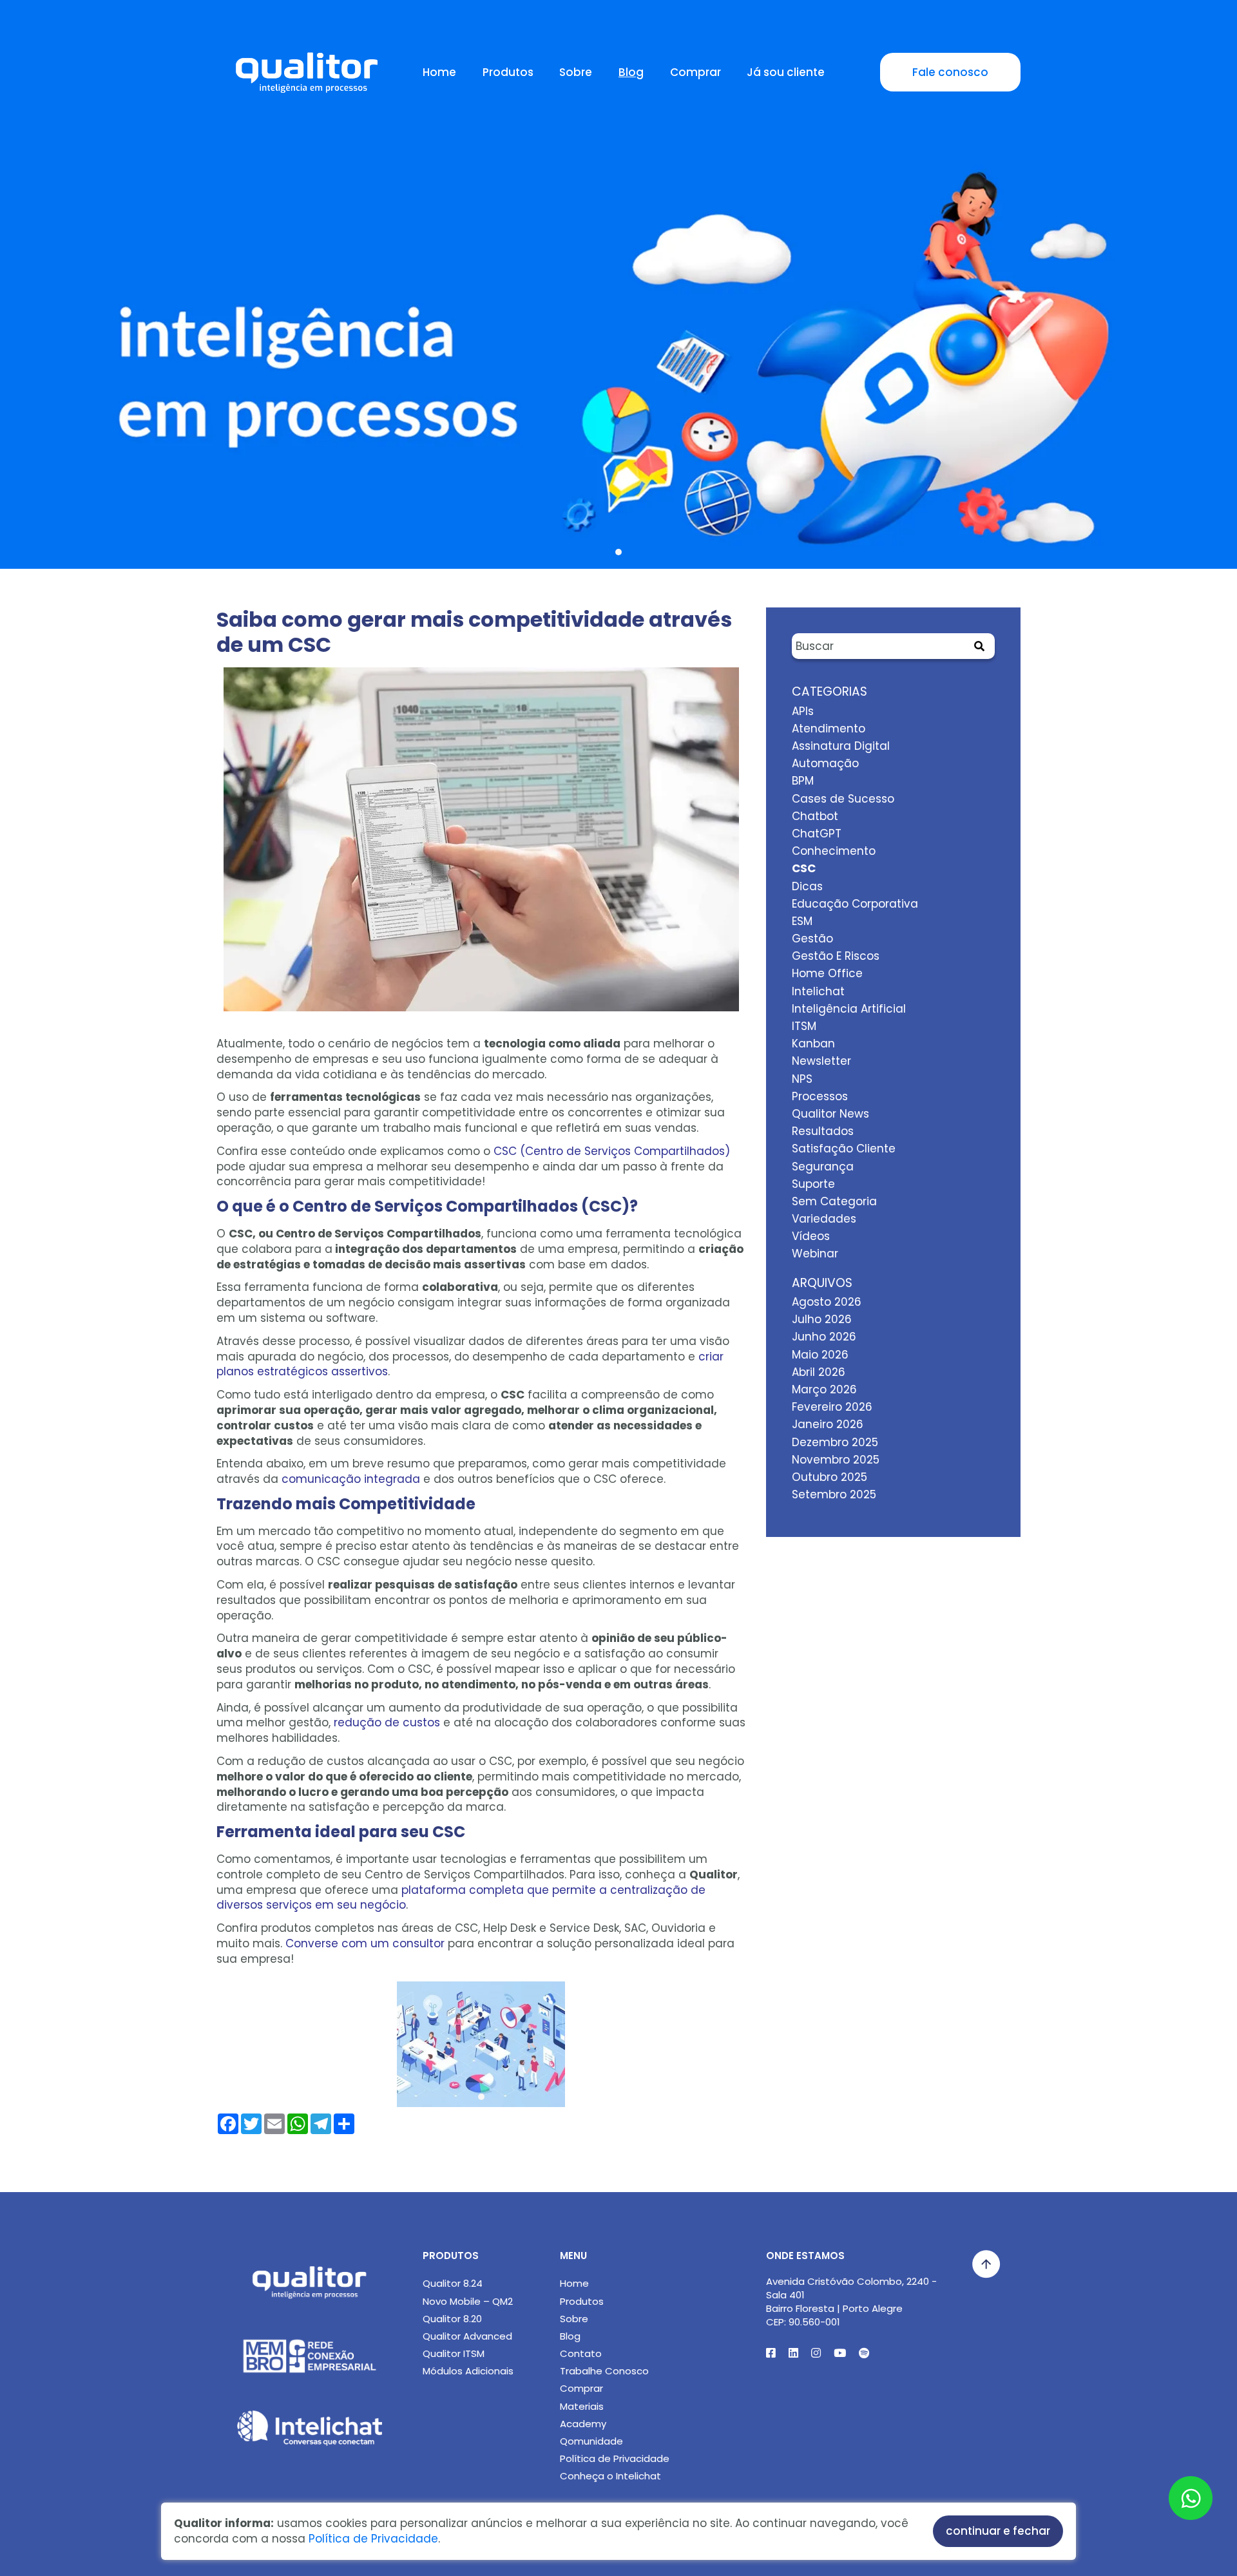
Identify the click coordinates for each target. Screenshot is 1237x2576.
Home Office (827, 973)
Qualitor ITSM (454, 2353)
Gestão (812, 939)
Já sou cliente (786, 72)
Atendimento (829, 729)
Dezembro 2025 (835, 1442)
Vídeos (811, 1236)
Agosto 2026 (827, 1302)
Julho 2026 (822, 1319)
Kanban (813, 1044)
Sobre (576, 72)
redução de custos (387, 1722)
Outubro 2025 (829, 1477)
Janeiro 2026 (828, 1424)
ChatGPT (817, 834)
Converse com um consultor (365, 1943)
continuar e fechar (998, 2531)
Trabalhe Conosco (604, 2371)
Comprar (695, 72)
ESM (802, 921)
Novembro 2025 (836, 1460)
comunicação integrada (351, 1479)
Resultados (823, 1131)
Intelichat (818, 991)
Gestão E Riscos (836, 956)
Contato (581, 2353)
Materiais (582, 2406)
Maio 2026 (820, 1355)
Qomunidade (591, 2441)
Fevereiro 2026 (832, 1407)
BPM (803, 781)
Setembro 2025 (834, 1494)
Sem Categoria (834, 1201)
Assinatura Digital (841, 746)
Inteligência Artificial (849, 1009)
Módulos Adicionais (468, 2371)
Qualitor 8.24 (453, 2283)
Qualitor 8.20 (452, 2319)
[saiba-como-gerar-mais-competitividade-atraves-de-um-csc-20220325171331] (481, 2045)
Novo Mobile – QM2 (468, 2301)
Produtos (508, 72)
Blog (631, 72)
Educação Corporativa (855, 904)
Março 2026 (824, 1389)
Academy (583, 2424)
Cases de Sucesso (843, 799)
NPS (802, 1079)
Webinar (815, 1254)
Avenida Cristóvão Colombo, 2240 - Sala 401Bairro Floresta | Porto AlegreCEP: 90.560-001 (851, 2302)
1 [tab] (618, 552)
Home (439, 72)
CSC (804, 868)
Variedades (824, 1219)
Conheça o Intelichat (610, 2476)
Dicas (807, 886)
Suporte (813, 1184)
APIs (803, 711)
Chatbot (815, 816)
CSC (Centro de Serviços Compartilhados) (612, 1151)
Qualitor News (830, 1114)
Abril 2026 (819, 1372)
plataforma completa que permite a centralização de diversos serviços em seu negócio (461, 1898)
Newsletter (821, 1061)
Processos (820, 1096)
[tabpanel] (618, 321)
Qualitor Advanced (467, 2336)
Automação (825, 763)
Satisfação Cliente (844, 1149)
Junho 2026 (824, 1337)
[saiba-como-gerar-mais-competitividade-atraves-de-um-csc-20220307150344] (481, 847)
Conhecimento (834, 851)
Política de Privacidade (615, 2458)
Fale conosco (950, 72)
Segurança (823, 1167)
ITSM (804, 1026)
